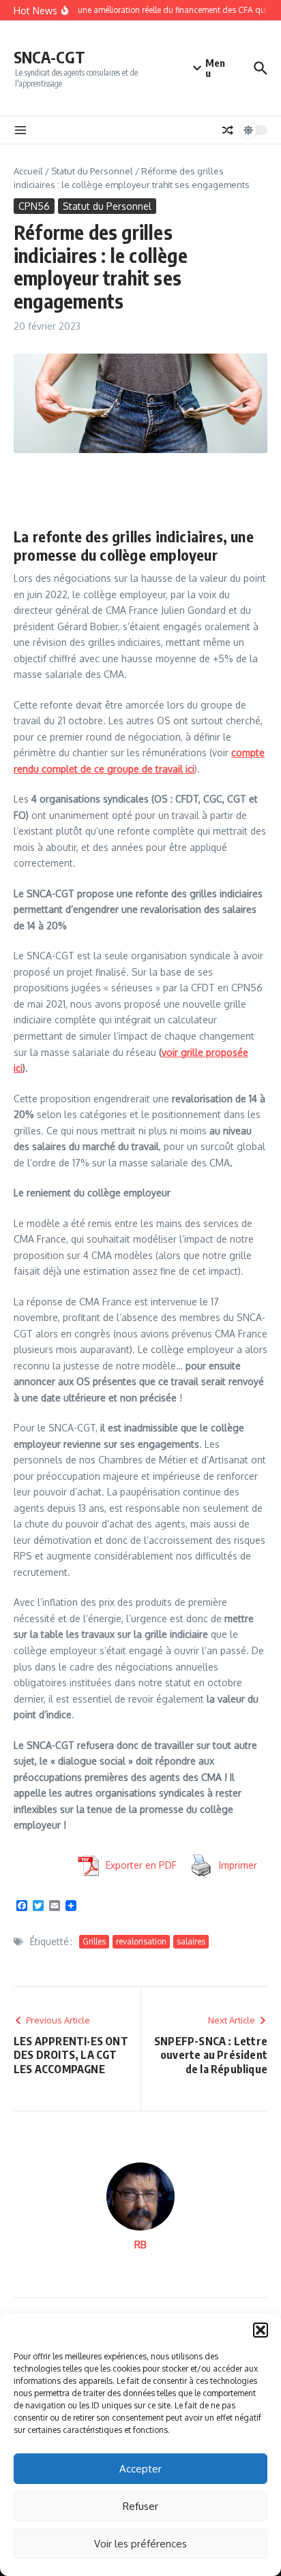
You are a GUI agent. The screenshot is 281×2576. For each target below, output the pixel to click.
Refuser (140, 2506)
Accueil (28, 171)
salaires (191, 1941)
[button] (261, 2330)
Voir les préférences (140, 2544)
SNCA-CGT (49, 57)
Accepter (140, 2469)
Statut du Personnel (92, 171)
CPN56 (34, 206)
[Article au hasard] (228, 130)
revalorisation (141, 1941)
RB (140, 2245)
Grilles (94, 1941)
